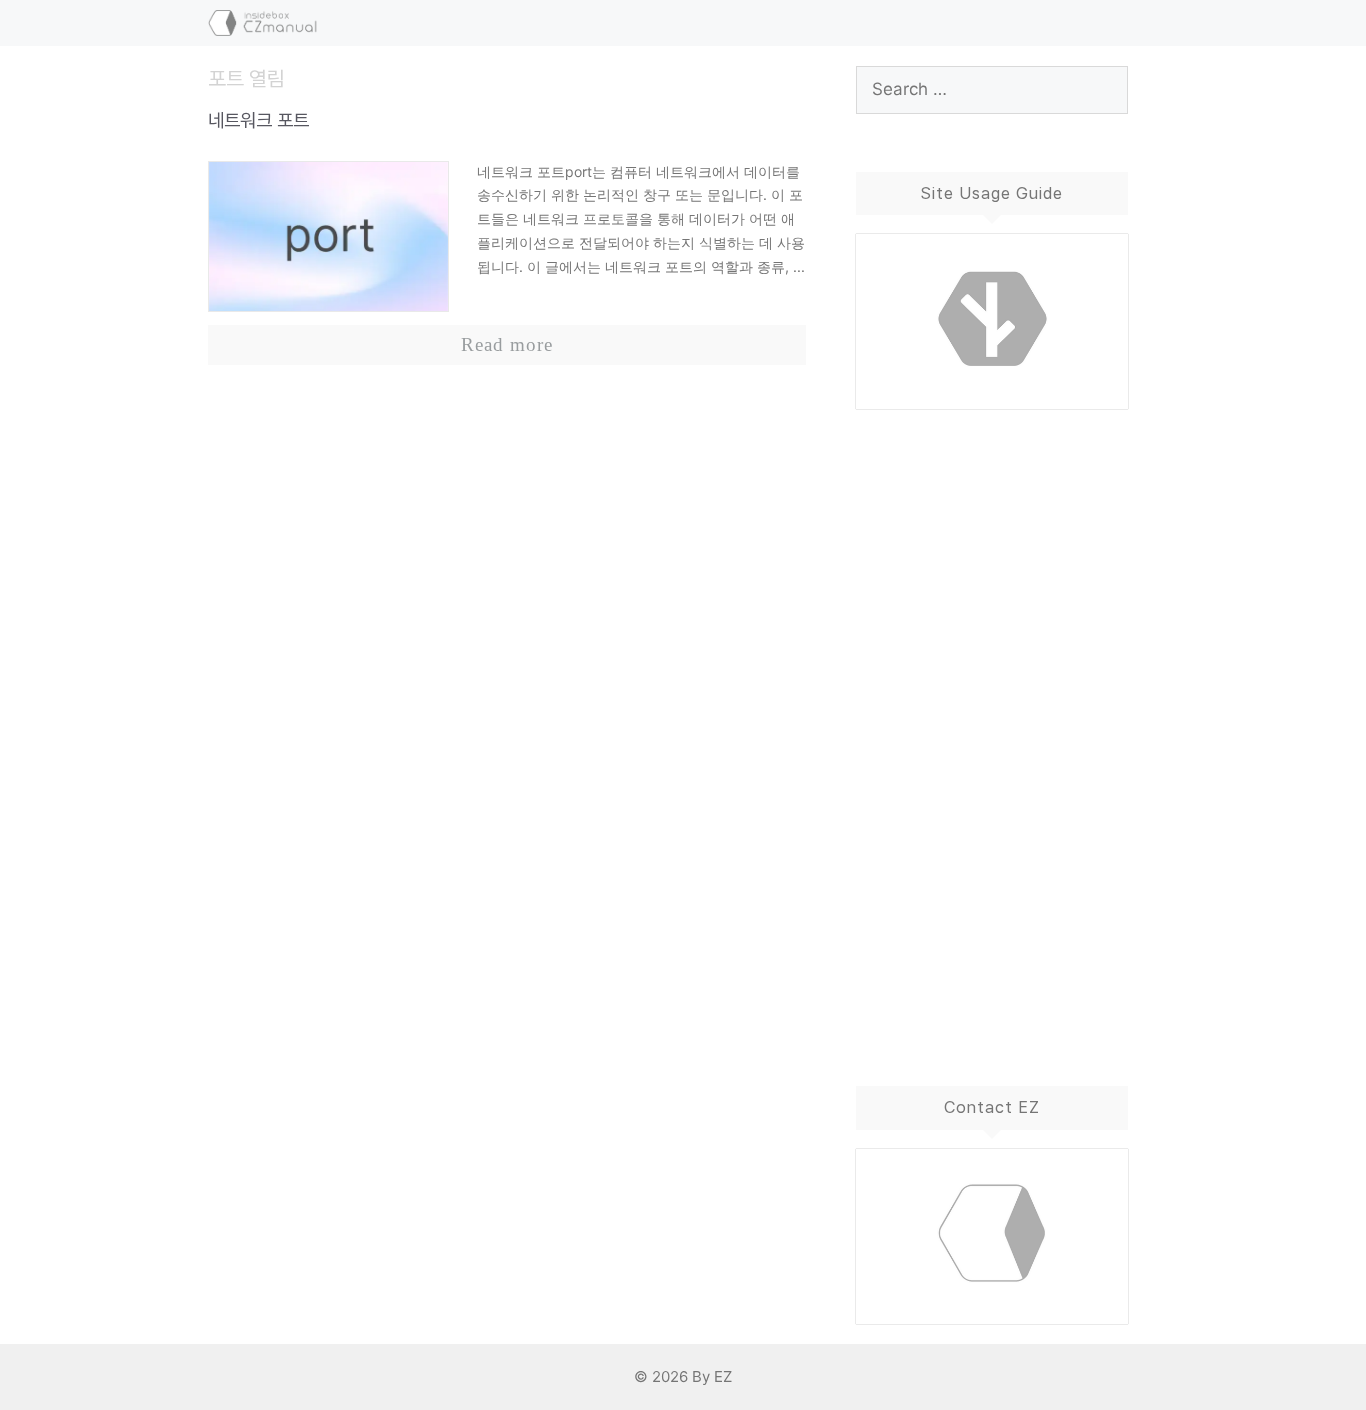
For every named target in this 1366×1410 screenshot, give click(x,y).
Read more (507, 344)
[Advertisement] (992, 728)
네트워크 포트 (258, 120)
